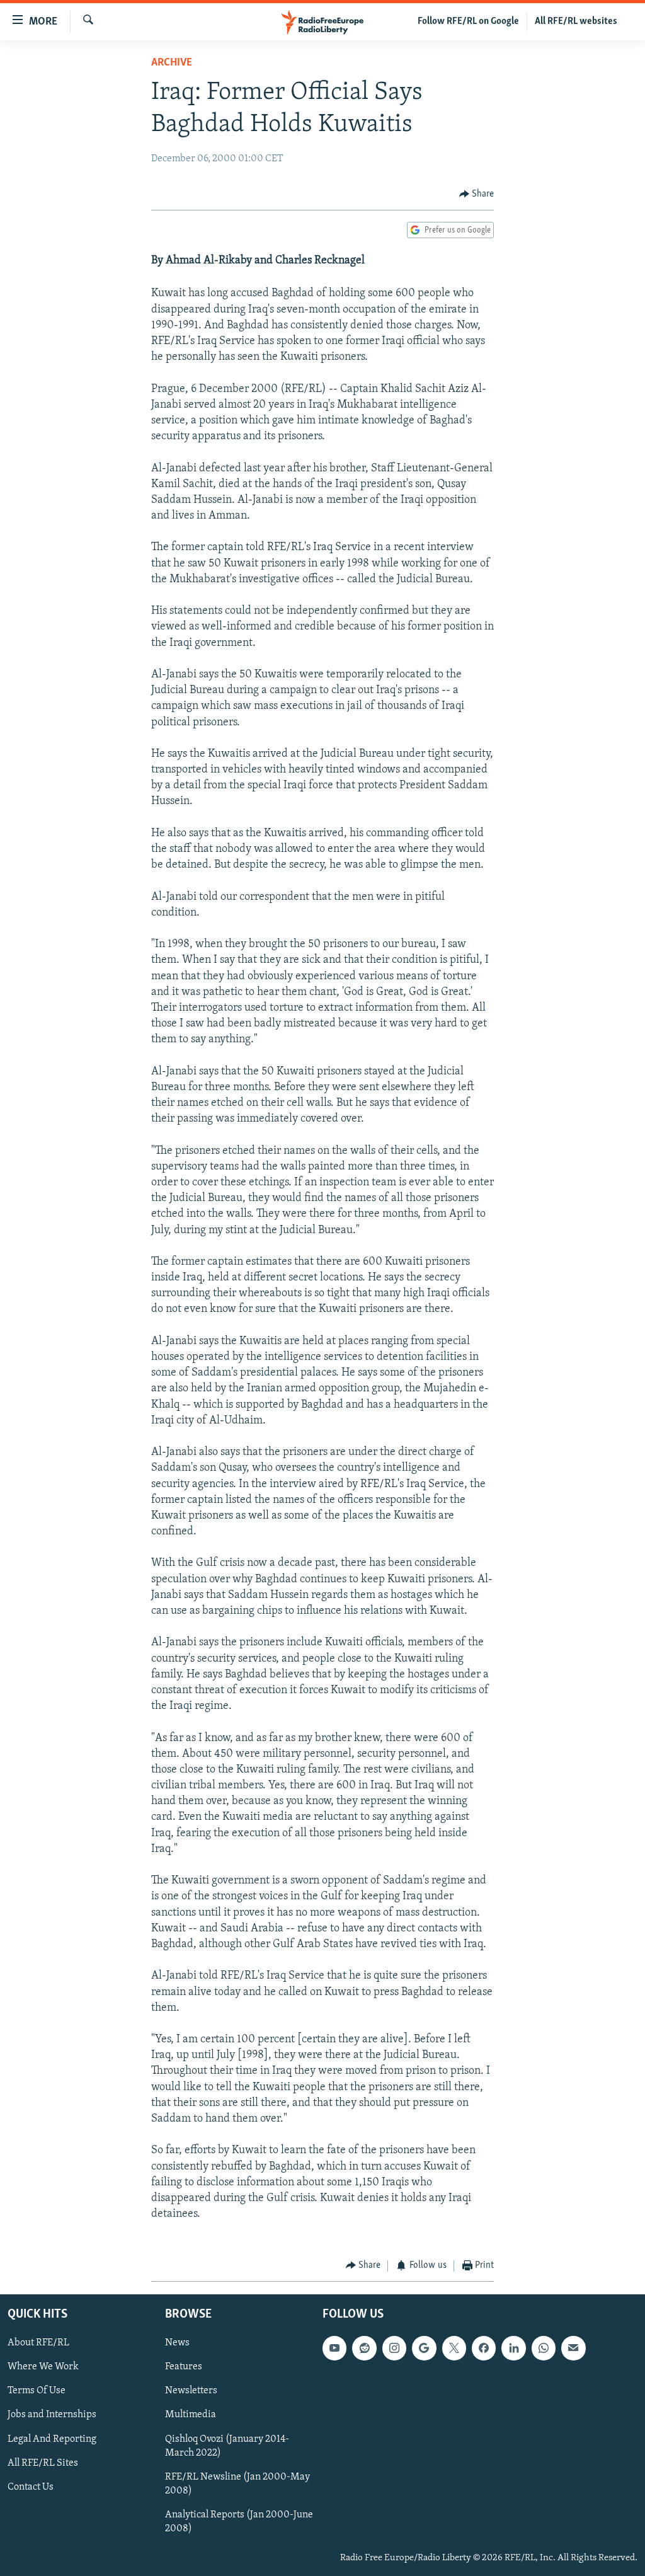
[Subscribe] (573, 2348)
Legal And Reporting (52, 2439)
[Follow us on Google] (424, 2348)
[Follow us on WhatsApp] (544, 2348)
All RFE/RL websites (576, 21)
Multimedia (191, 2415)
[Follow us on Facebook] (484, 2348)
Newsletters (191, 2391)
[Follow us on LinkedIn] (513, 2348)
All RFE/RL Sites (43, 2463)
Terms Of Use (37, 2391)
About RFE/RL (38, 2343)
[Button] (477, 194)
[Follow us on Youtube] (334, 2348)
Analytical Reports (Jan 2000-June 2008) (239, 2522)
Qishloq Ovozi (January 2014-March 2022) (227, 2446)
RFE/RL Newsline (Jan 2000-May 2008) (237, 2484)
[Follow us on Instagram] (394, 2348)
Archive (172, 63)
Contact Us (31, 2487)
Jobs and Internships (52, 2415)
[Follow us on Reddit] (364, 2348)
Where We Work (43, 2367)
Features (184, 2367)
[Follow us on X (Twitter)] (454, 2348)
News (177, 2343)
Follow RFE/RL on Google (468, 21)
